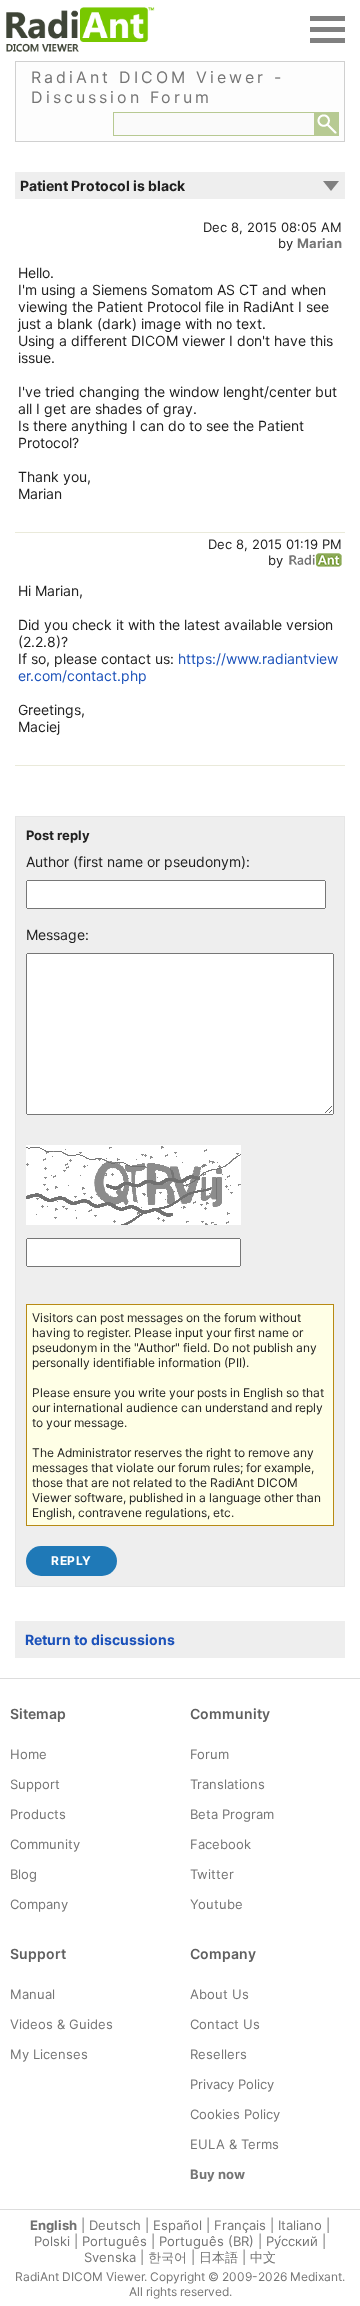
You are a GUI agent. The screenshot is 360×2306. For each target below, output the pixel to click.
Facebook (220, 1844)
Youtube (216, 1904)
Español (177, 2225)
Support (35, 1784)
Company (39, 1904)
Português (114, 2241)
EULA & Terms (234, 2144)
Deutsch (115, 2225)
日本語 (218, 2257)
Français (240, 2225)
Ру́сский (292, 2241)
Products (38, 1814)
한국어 (167, 2257)
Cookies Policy (235, 2114)
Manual (32, 1994)
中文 (263, 2257)
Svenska (110, 2257)
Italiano (300, 2225)
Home (28, 1754)
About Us (219, 1994)
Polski (52, 2241)
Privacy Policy (232, 2084)
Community (45, 1844)
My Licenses (49, 2054)
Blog (23, 1874)
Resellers (218, 2054)
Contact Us (225, 2024)
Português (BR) (206, 2241)
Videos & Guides (61, 2024)
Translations (227, 1784)
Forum (209, 1754)
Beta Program (232, 1814)
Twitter (212, 1874)
